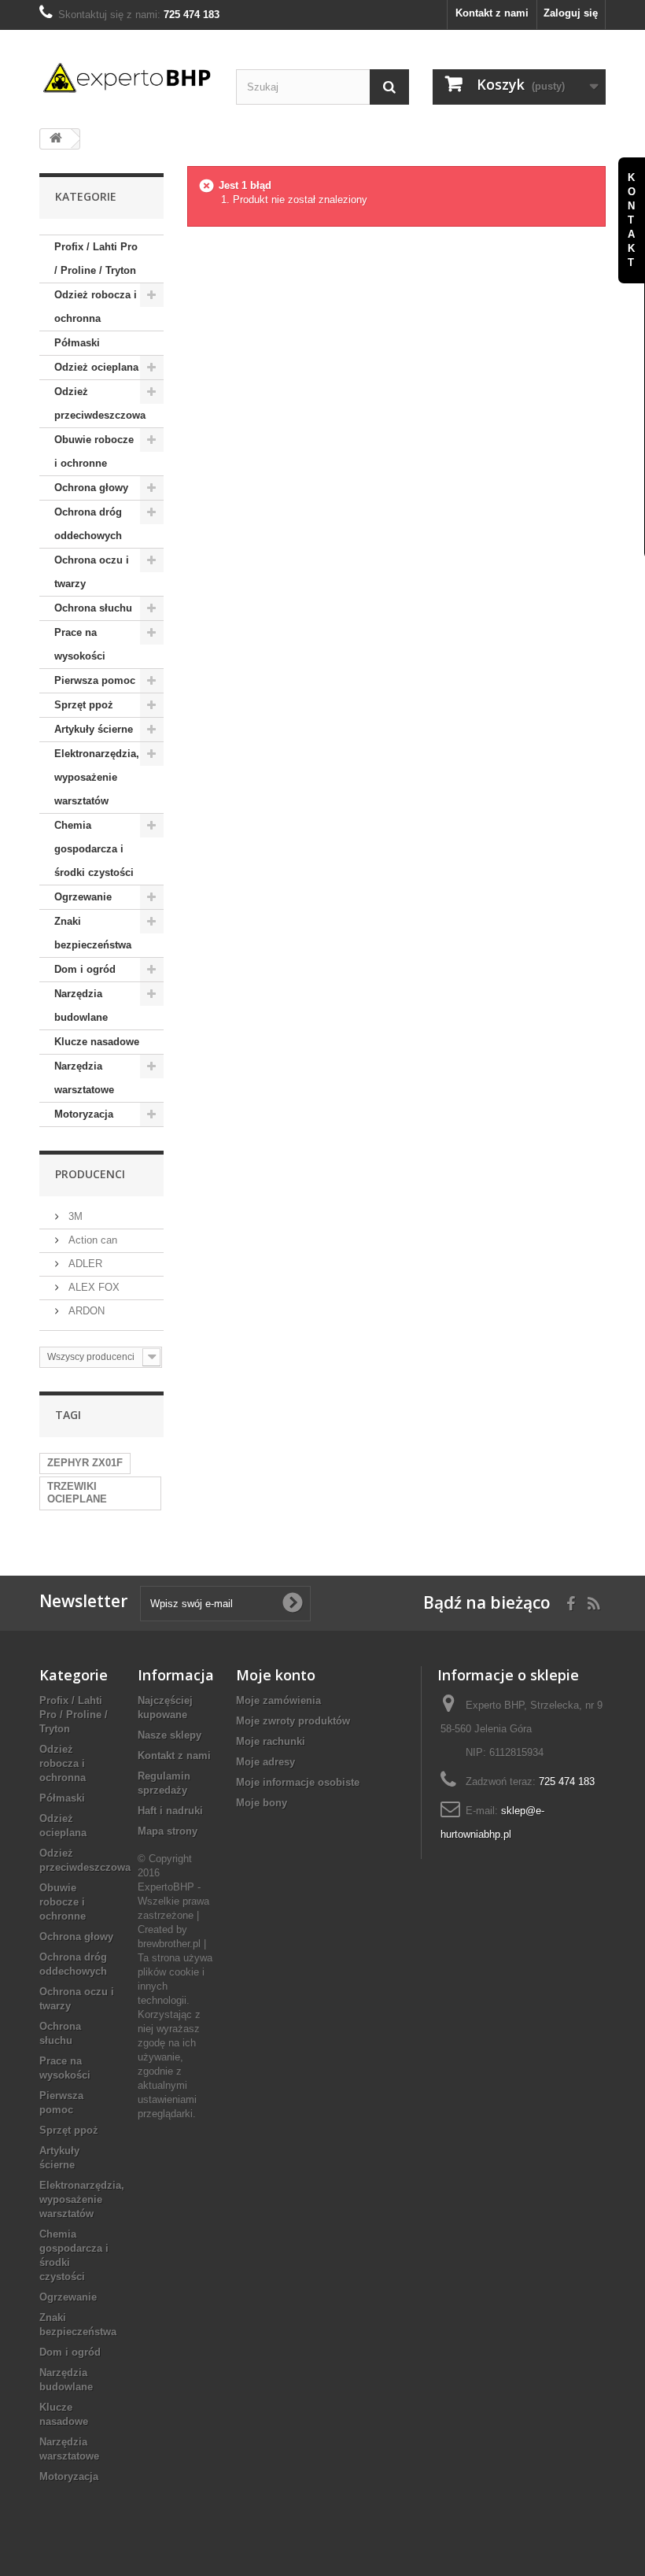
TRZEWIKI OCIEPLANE (77, 1493)
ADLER (84, 1264)
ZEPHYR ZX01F (85, 1463)
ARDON (85, 1311)
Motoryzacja (84, 1114)
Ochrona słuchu (93, 608)
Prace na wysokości (80, 644)
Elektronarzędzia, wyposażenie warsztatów (97, 777)
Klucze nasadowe (97, 1042)
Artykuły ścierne (94, 729)
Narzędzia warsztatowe (84, 1078)
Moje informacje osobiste (298, 1782)
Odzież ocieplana (96, 367)
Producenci (90, 1174)
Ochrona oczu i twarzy (92, 572)
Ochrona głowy (91, 488)
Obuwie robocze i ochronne (94, 451)
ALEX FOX (92, 1287)
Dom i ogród (85, 969)
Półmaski (77, 343)
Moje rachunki (271, 1741)
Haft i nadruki (170, 1811)
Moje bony (262, 1803)
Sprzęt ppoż (84, 705)
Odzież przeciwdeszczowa (100, 403)
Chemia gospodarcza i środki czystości (94, 849)
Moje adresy (265, 1762)
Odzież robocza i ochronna (96, 307)
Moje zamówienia (278, 1700)
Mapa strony (168, 1831)
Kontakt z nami (492, 13)
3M (74, 1216)
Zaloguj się (571, 13)
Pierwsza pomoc (95, 680)
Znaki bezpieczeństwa (93, 933)
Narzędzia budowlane (81, 1005)
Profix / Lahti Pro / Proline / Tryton (96, 259)
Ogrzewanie (83, 897)
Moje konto (276, 1675)
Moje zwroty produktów (293, 1721)
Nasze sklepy (170, 1735)
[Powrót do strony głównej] (56, 139)
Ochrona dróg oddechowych (88, 524)
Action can (91, 1240)
